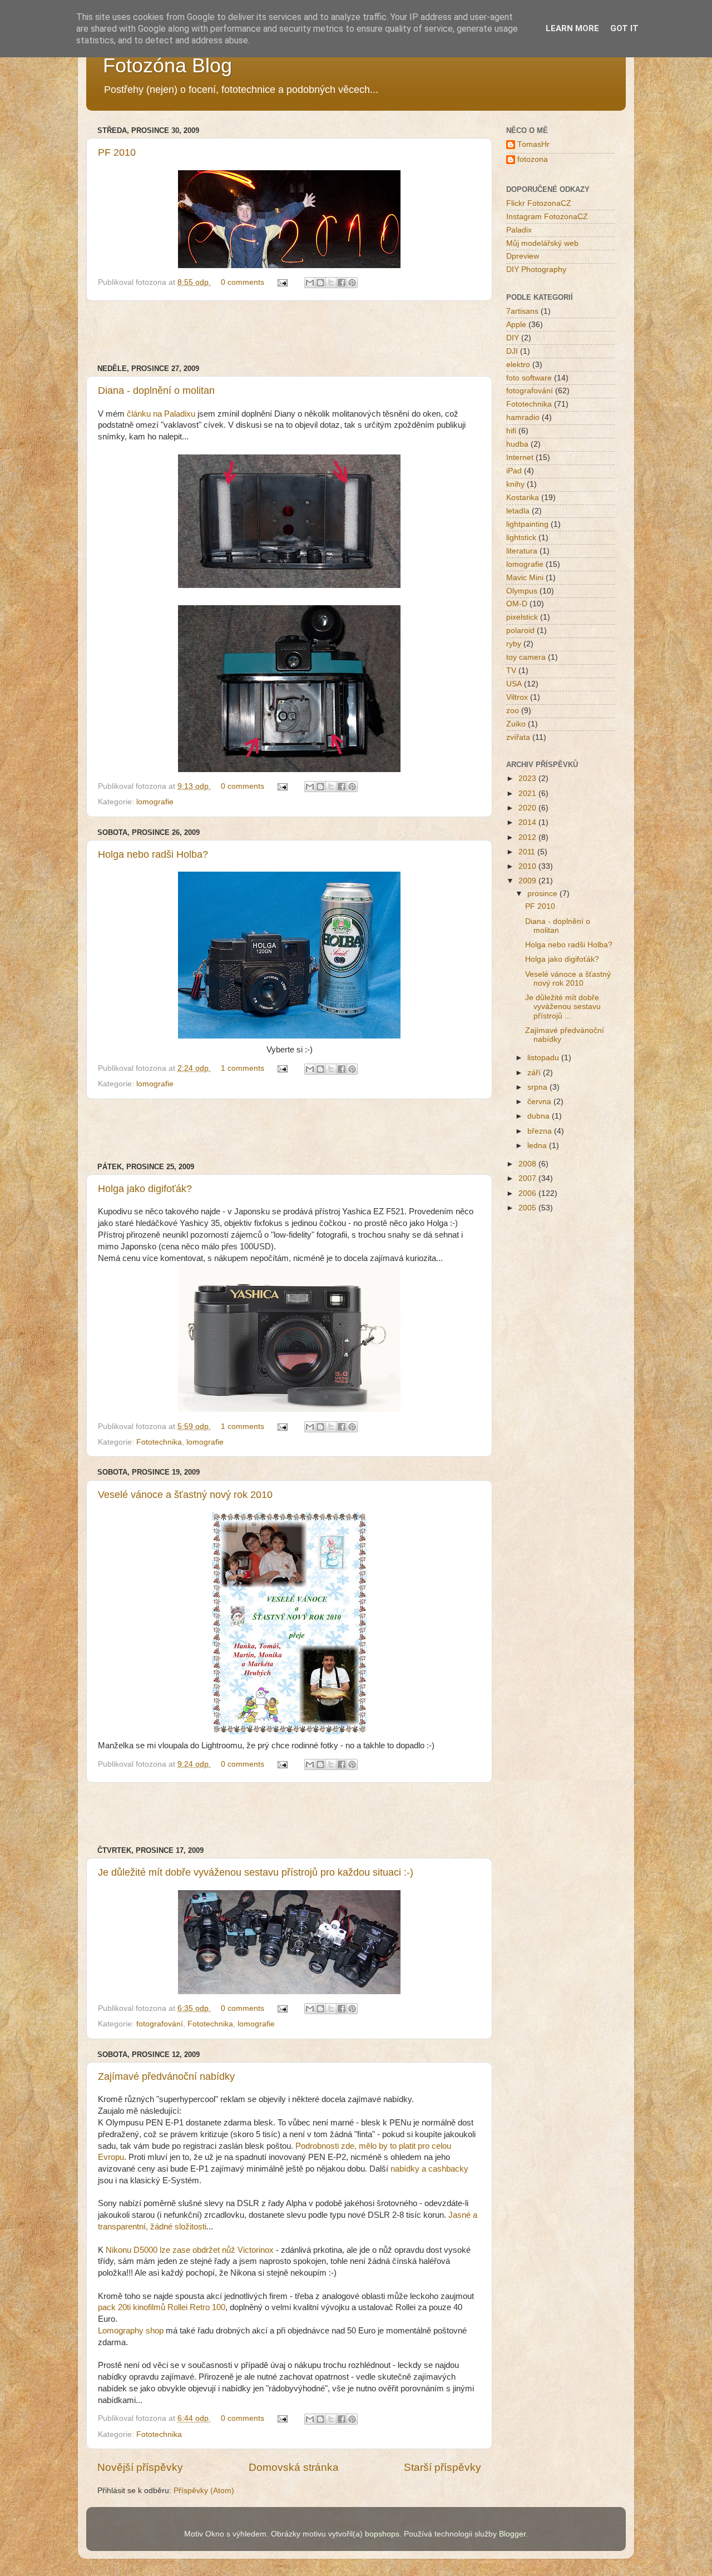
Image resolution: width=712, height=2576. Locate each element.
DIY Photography (536, 270)
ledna (538, 1146)
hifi (511, 431)
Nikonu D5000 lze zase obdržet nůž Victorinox (190, 2250)
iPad (514, 471)
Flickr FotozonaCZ (539, 203)
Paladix (519, 230)
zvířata (518, 737)
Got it (624, 28)
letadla (518, 511)
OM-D (517, 604)
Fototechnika (159, 1442)
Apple (516, 325)
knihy (515, 484)
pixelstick (522, 617)
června (540, 1102)
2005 (528, 1208)
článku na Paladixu (161, 414)
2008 (528, 1164)
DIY (513, 338)
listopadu (544, 1058)
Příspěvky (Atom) (204, 2491)
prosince (543, 894)
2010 (528, 866)
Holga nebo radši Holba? (153, 854)
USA (514, 684)
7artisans (522, 311)
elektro (518, 365)
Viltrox (517, 697)
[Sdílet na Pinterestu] (352, 283)
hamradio (523, 417)
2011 (528, 852)
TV (511, 671)
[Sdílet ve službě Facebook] (342, 283)
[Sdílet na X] (331, 283)
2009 (528, 881)
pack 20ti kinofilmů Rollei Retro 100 (162, 2307)
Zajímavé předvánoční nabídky (166, 2076)
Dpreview (523, 256)
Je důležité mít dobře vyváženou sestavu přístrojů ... (563, 1007)
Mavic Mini (525, 578)
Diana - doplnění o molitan (156, 390)
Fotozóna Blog (167, 65)
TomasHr (533, 144)
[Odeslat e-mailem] (310, 283)
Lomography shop (131, 2331)
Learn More (572, 28)
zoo (513, 711)
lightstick (521, 538)
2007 (528, 1178)
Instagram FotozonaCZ (547, 217)
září (535, 1073)
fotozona (533, 159)
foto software (529, 378)
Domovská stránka (294, 2467)
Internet (520, 458)
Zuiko (516, 724)
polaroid (520, 631)
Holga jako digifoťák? (145, 1189)
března (541, 1131)
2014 (528, 822)
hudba (517, 444)
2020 (528, 808)
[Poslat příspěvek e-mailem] (282, 282)
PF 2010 (117, 152)
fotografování (160, 2024)
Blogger (512, 2534)
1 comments (243, 1068)
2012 (528, 837)
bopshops (382, 2534)
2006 (528, 1193)
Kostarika (523, 498)
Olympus (522, 591)
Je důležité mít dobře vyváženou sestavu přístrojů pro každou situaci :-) (256, 1872)
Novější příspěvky (140, 2467)
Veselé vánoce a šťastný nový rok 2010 (185, 1495)
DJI (512, 351)
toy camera (526, 657)
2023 (528, 778)
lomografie (155, 802)
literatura (522, 551)
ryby (514, 644)
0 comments (243, 282)
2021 (528, 793)
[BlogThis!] (320, 283)
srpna (538, 1087)
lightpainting (527, 524)
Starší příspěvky (442, 2467)
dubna (540, 1116)
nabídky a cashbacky (429, 2169)
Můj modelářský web (542, 243)
